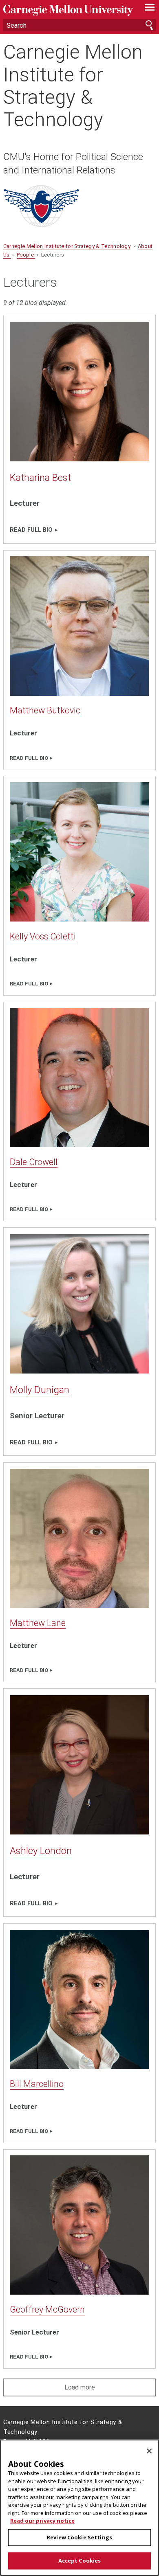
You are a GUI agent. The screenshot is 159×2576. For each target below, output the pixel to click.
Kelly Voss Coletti (43, 936)
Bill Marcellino (37, 2084)
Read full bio (31, 530)
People (26, 255)
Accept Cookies (80, 2561)
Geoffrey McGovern (47, 2309)
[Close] (149, 2451)
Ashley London (41, 1851)
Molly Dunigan (40, 1390)
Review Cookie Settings (79, 2537)
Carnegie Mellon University (68, 10)
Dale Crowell (34, 1162)
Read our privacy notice (42, 2521)
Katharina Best (40, 478)
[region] (79, 2508)
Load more (80, 2387)
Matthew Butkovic (45, 710)
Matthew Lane (38, 1623)
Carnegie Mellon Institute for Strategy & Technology (73, 86)
